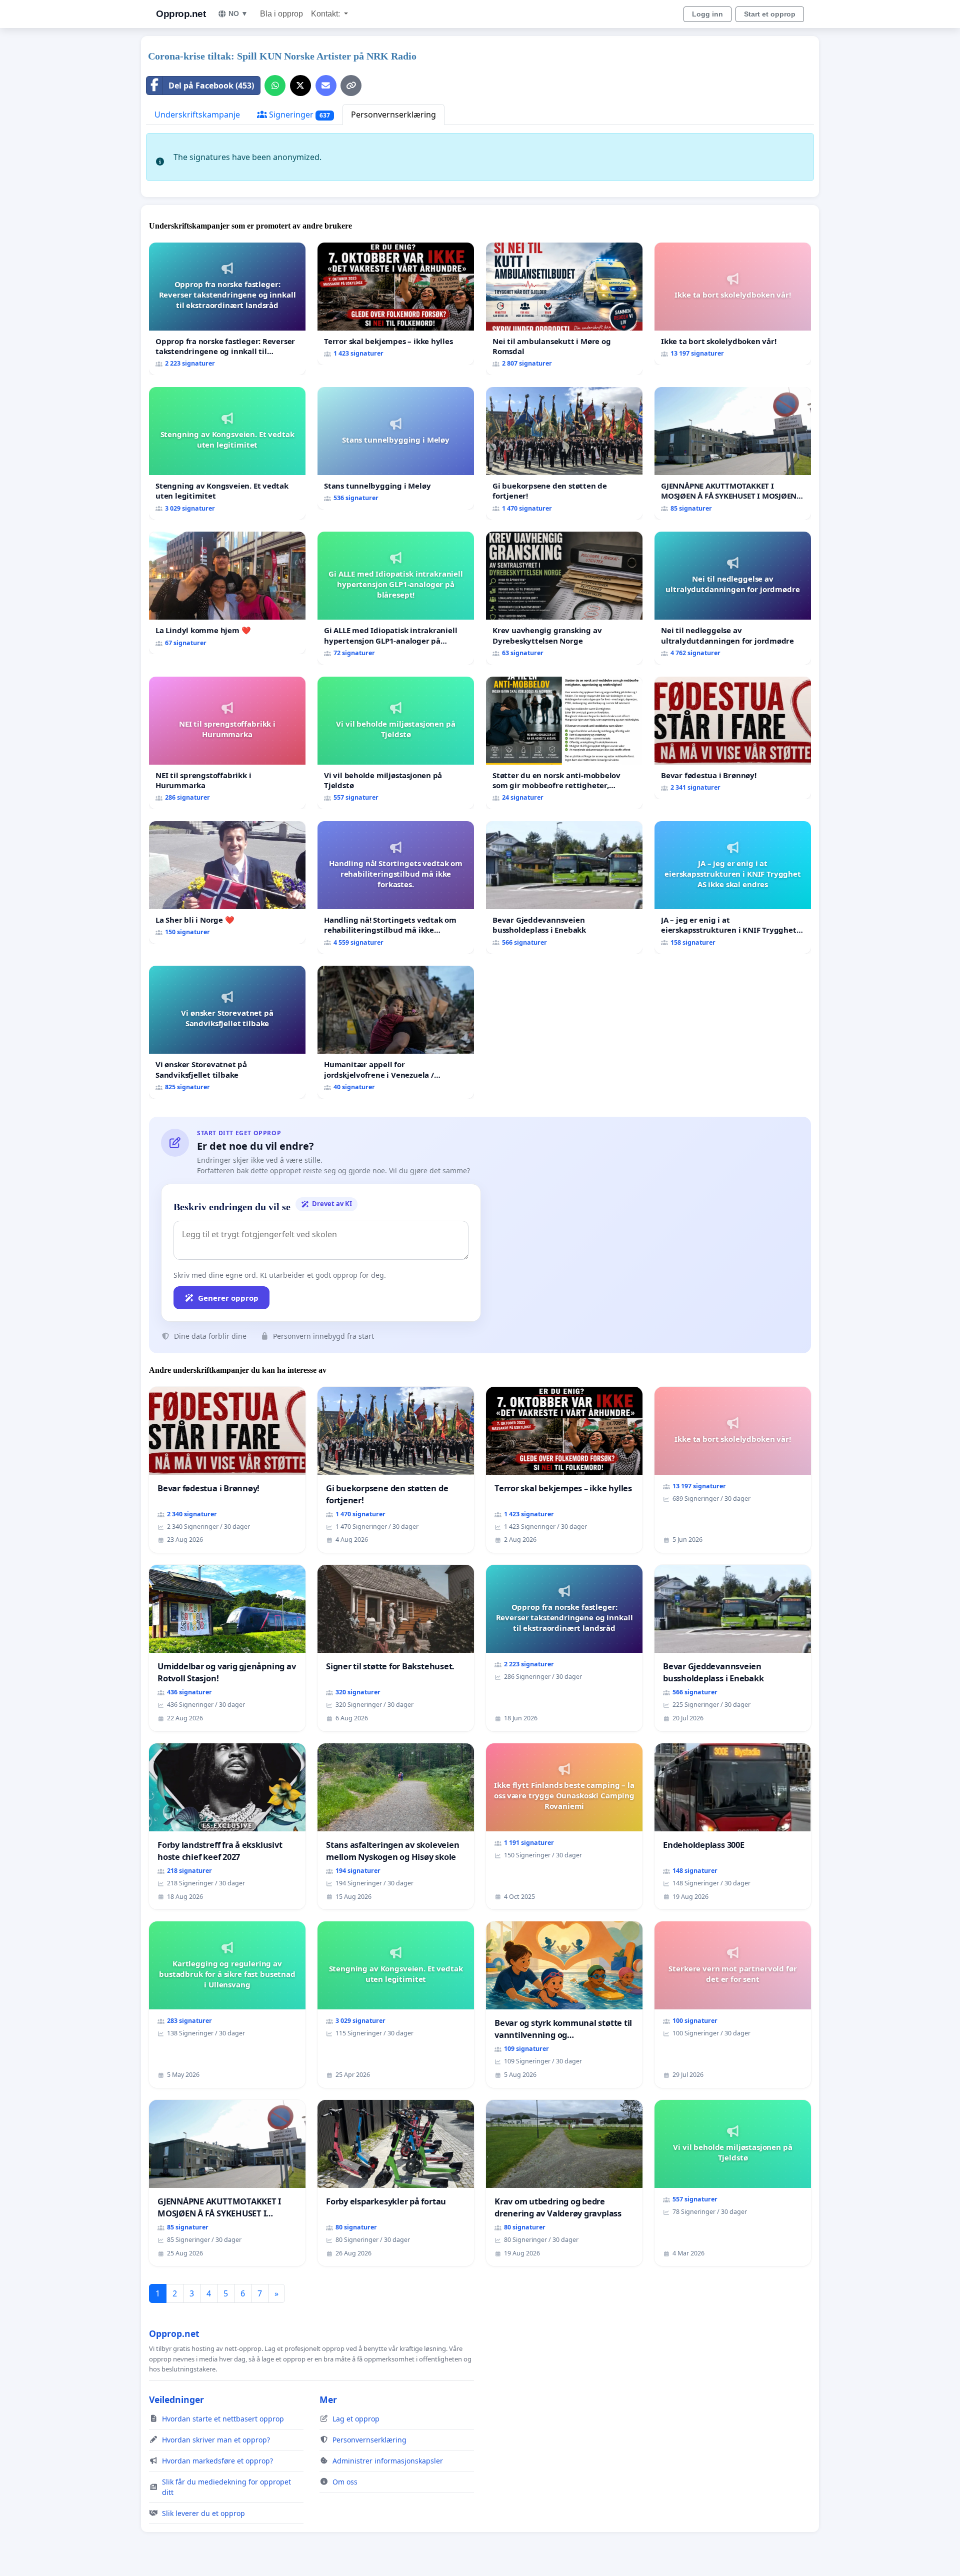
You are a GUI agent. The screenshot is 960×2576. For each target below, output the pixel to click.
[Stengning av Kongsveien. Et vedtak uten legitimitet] (227, 453)
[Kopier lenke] (351, 86)
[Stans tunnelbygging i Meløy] (396, 448)
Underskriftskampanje (197, 115)
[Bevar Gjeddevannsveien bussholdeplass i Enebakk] (564, 887)
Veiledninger (176, 2399)
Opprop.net (181, 14)
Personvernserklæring (393, 115)
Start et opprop (770, 14)
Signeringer (298, 115)
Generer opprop (228, 1298)
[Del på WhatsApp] (275, 86)
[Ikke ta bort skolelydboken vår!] (733, 304)
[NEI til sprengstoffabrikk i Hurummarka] (227, 743)
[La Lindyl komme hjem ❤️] (227, 593)
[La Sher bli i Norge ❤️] (227, 882)
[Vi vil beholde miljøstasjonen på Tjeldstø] (396, 743)
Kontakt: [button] (326, 14)
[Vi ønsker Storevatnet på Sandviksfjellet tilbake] (227, 1032)
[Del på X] (300, 86)
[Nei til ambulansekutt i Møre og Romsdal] (564, 309)
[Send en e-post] (326, 86)
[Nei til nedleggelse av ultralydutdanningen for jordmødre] (733, 598)
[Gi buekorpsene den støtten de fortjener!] (564, 453)
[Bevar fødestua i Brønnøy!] (733, 738)
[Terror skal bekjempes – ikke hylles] (396, 304)
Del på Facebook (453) (211, 86)
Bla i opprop (281, 14)
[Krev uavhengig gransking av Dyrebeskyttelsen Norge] (564, 598)
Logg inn (707, 14)
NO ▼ (238, 14)
